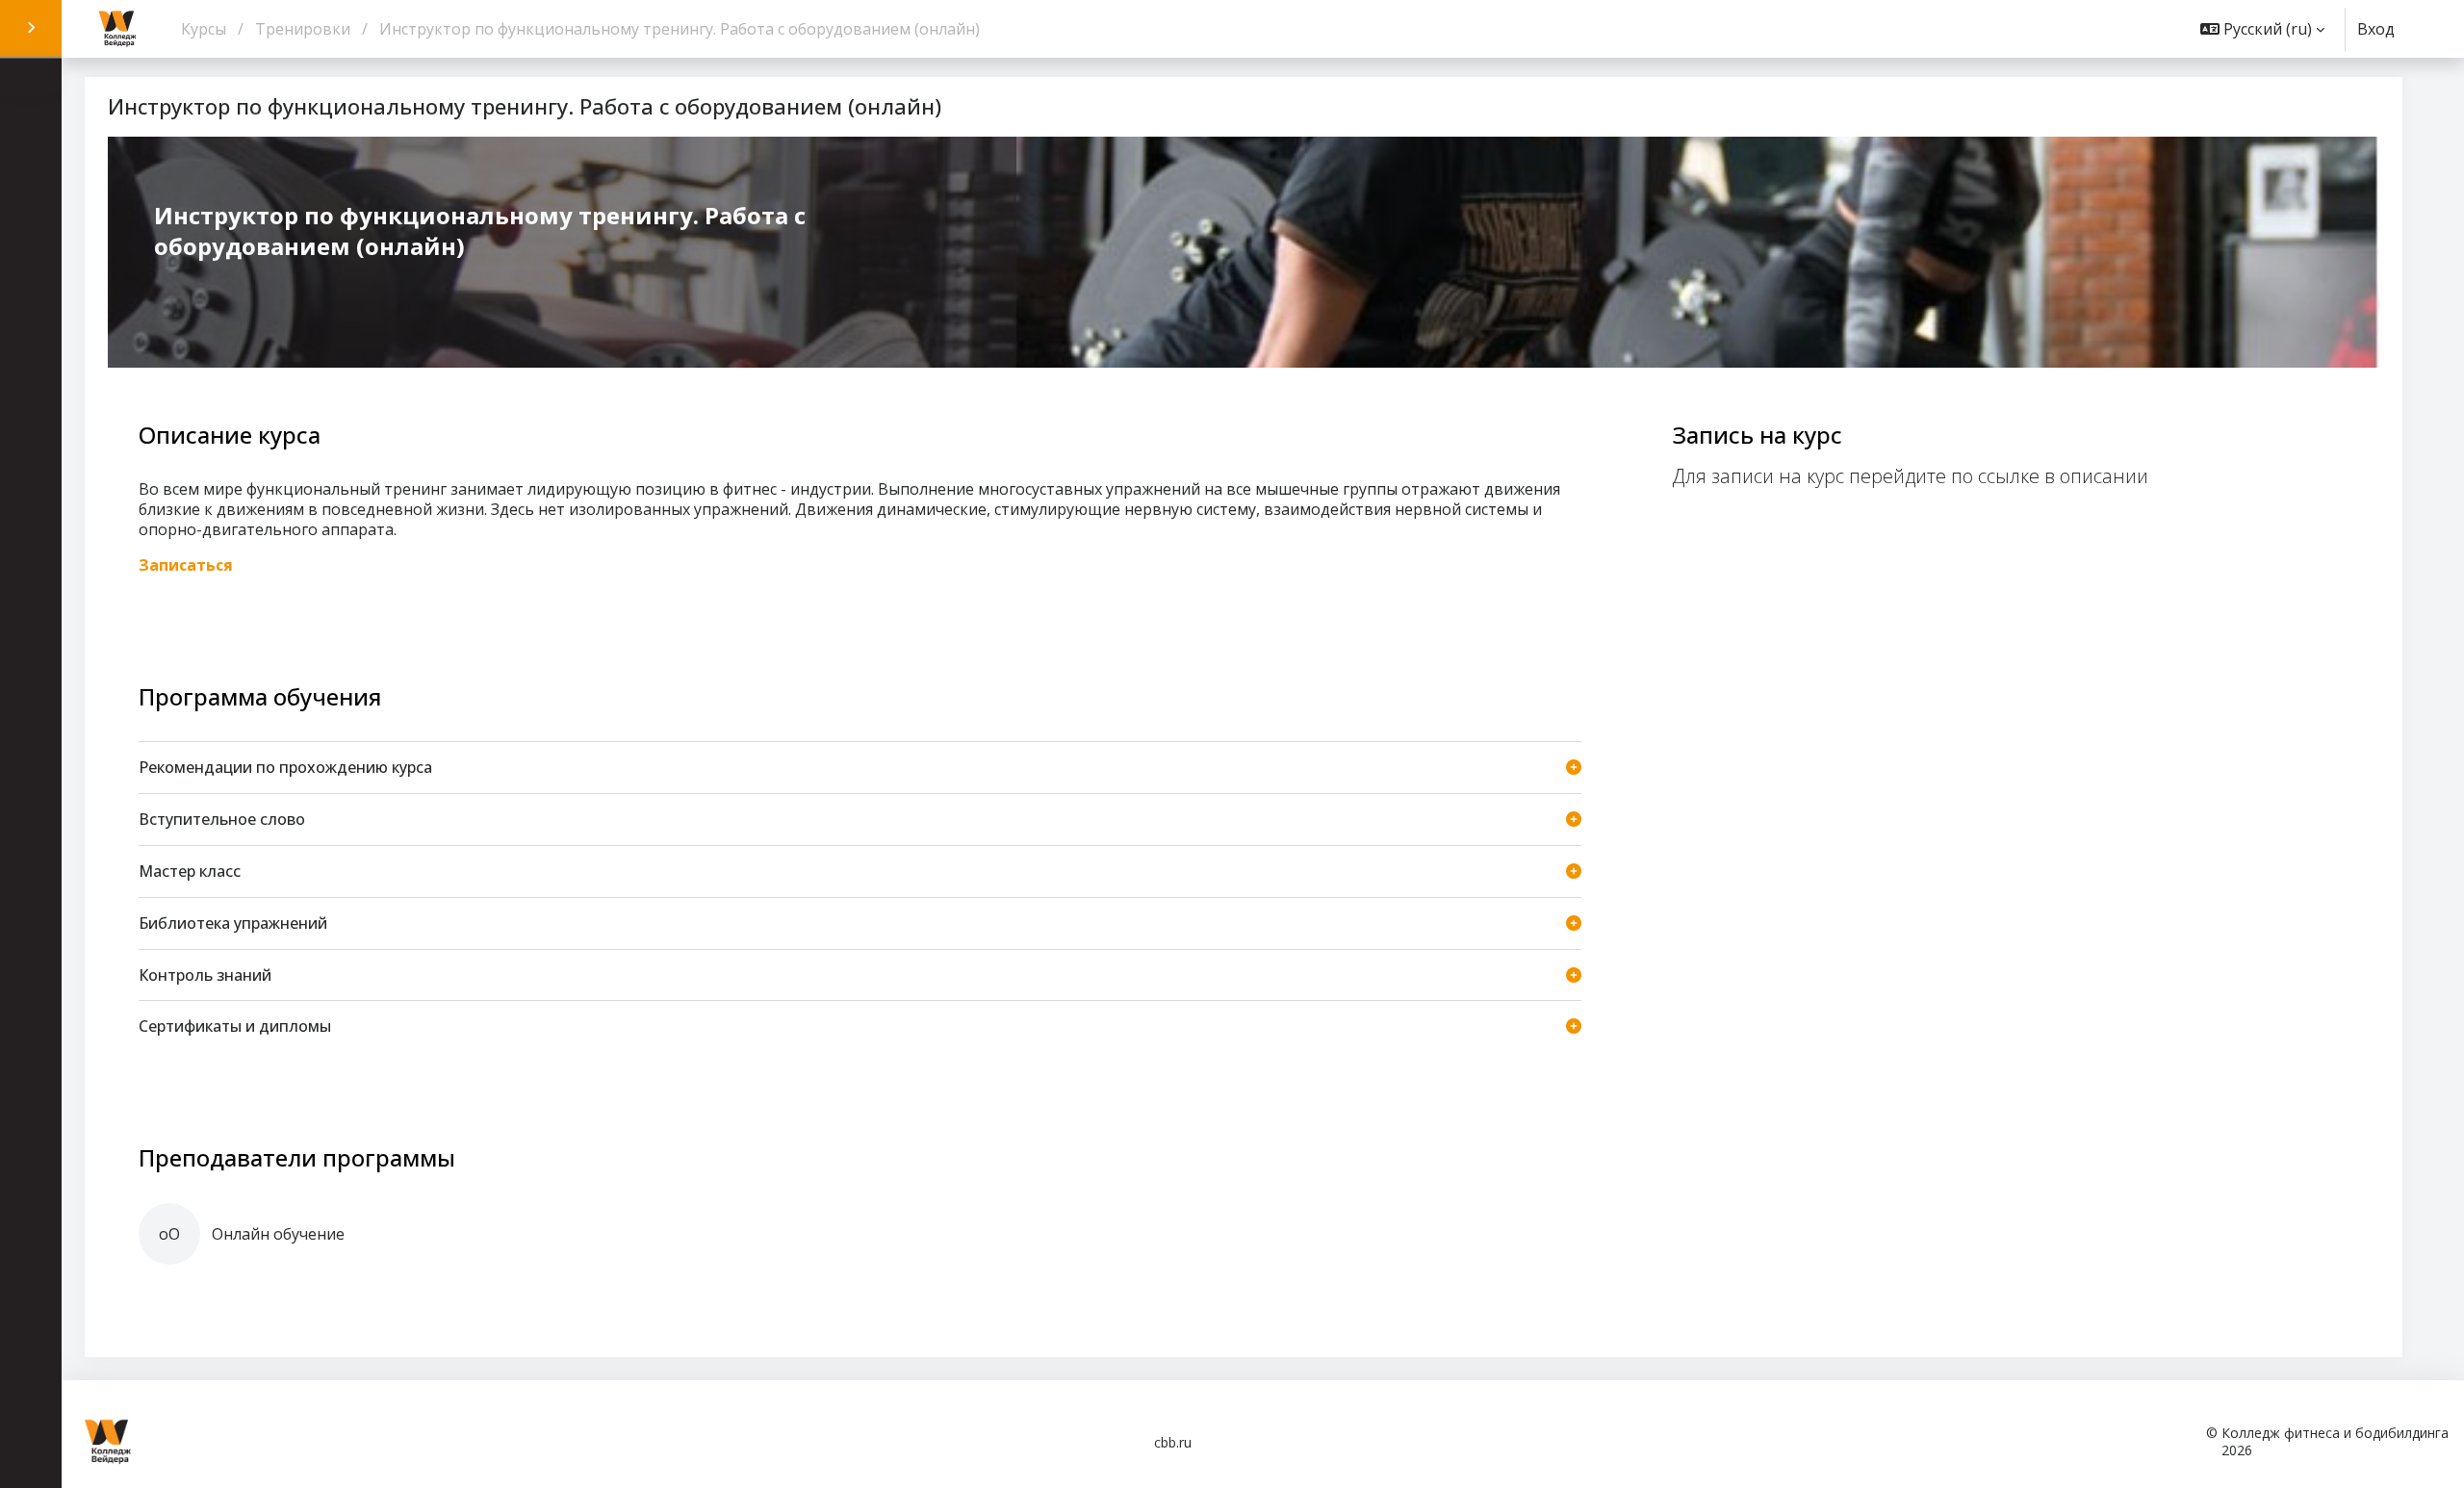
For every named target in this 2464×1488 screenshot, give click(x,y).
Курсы (204, 29)
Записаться (186, 565)
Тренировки (303, 29)
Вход (2376, 29)
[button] (2262, 29)
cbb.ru (1173, 1442)
